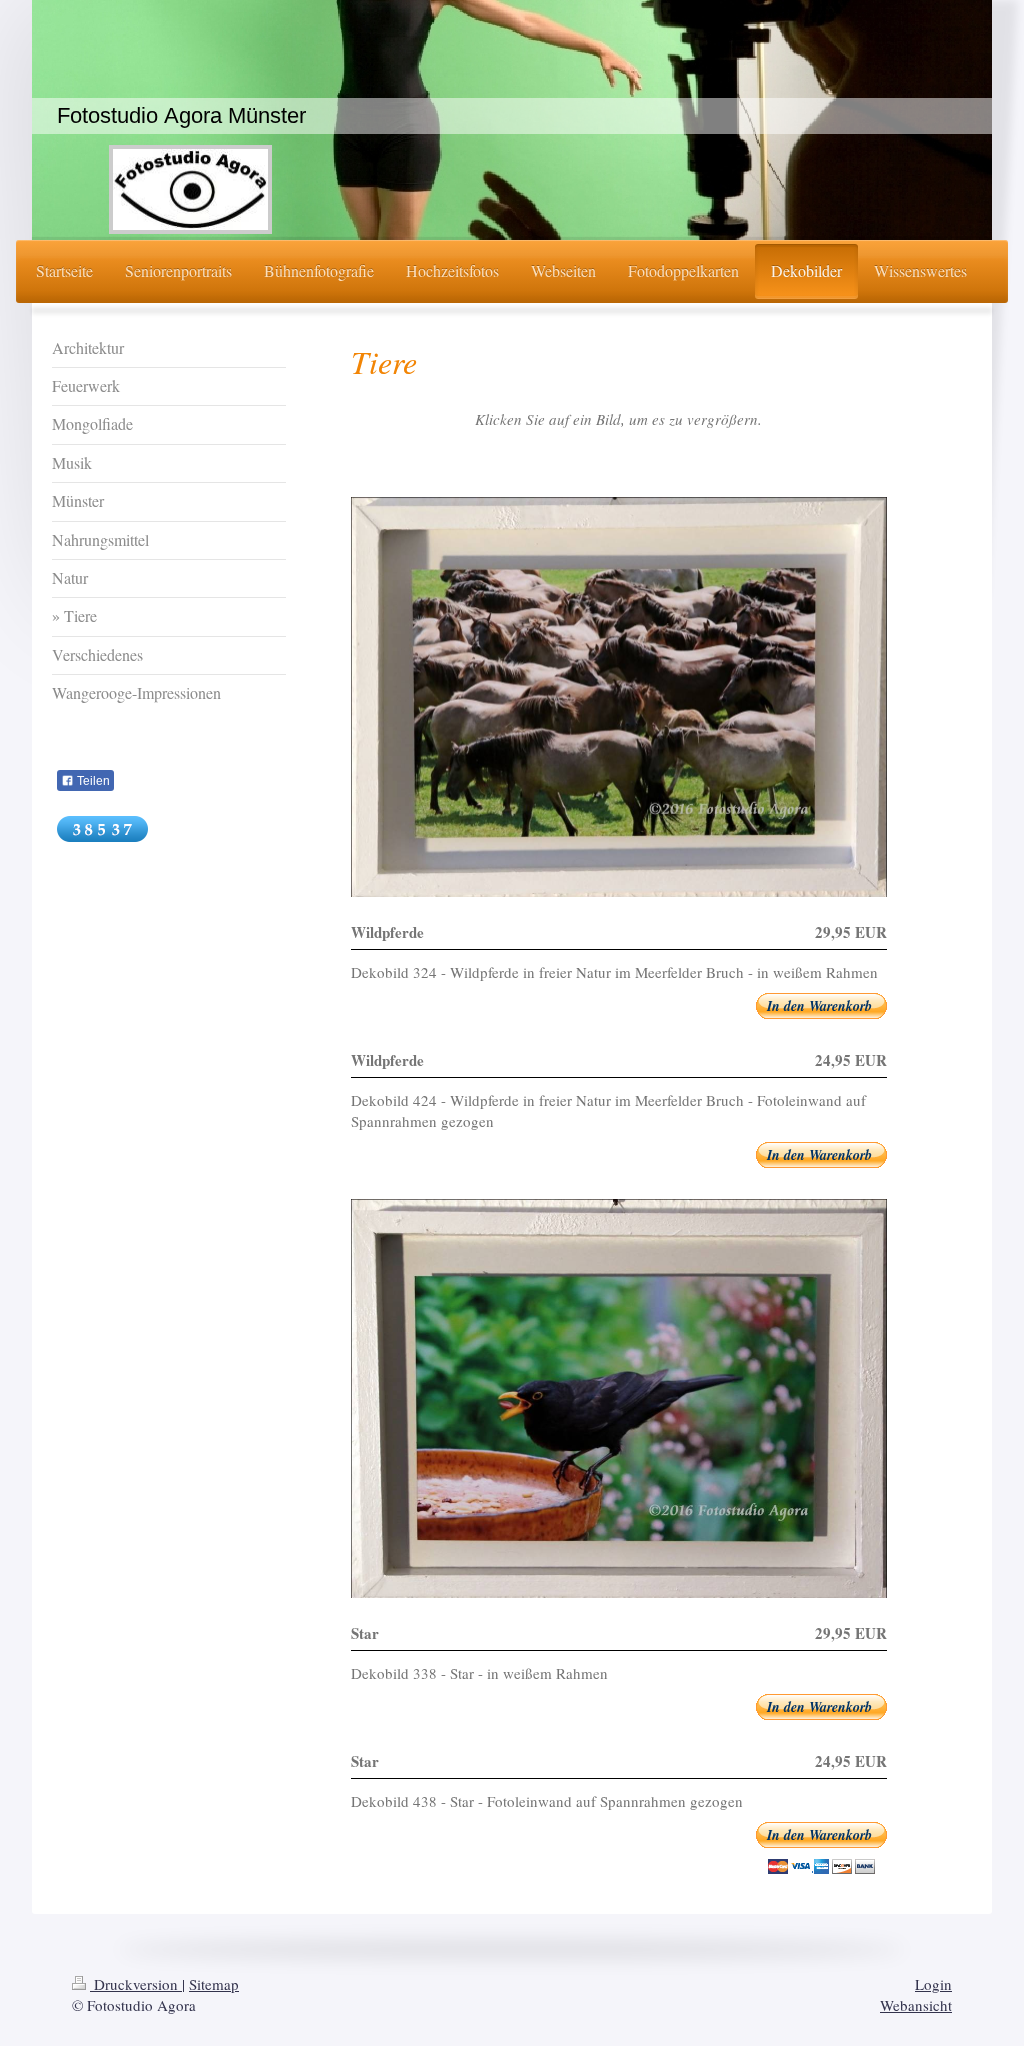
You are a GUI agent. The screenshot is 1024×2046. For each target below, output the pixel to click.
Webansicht (916, 2005)
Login (933, 1984)
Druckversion (136, 1984)
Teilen (92, 781)
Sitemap (214, 1984)
